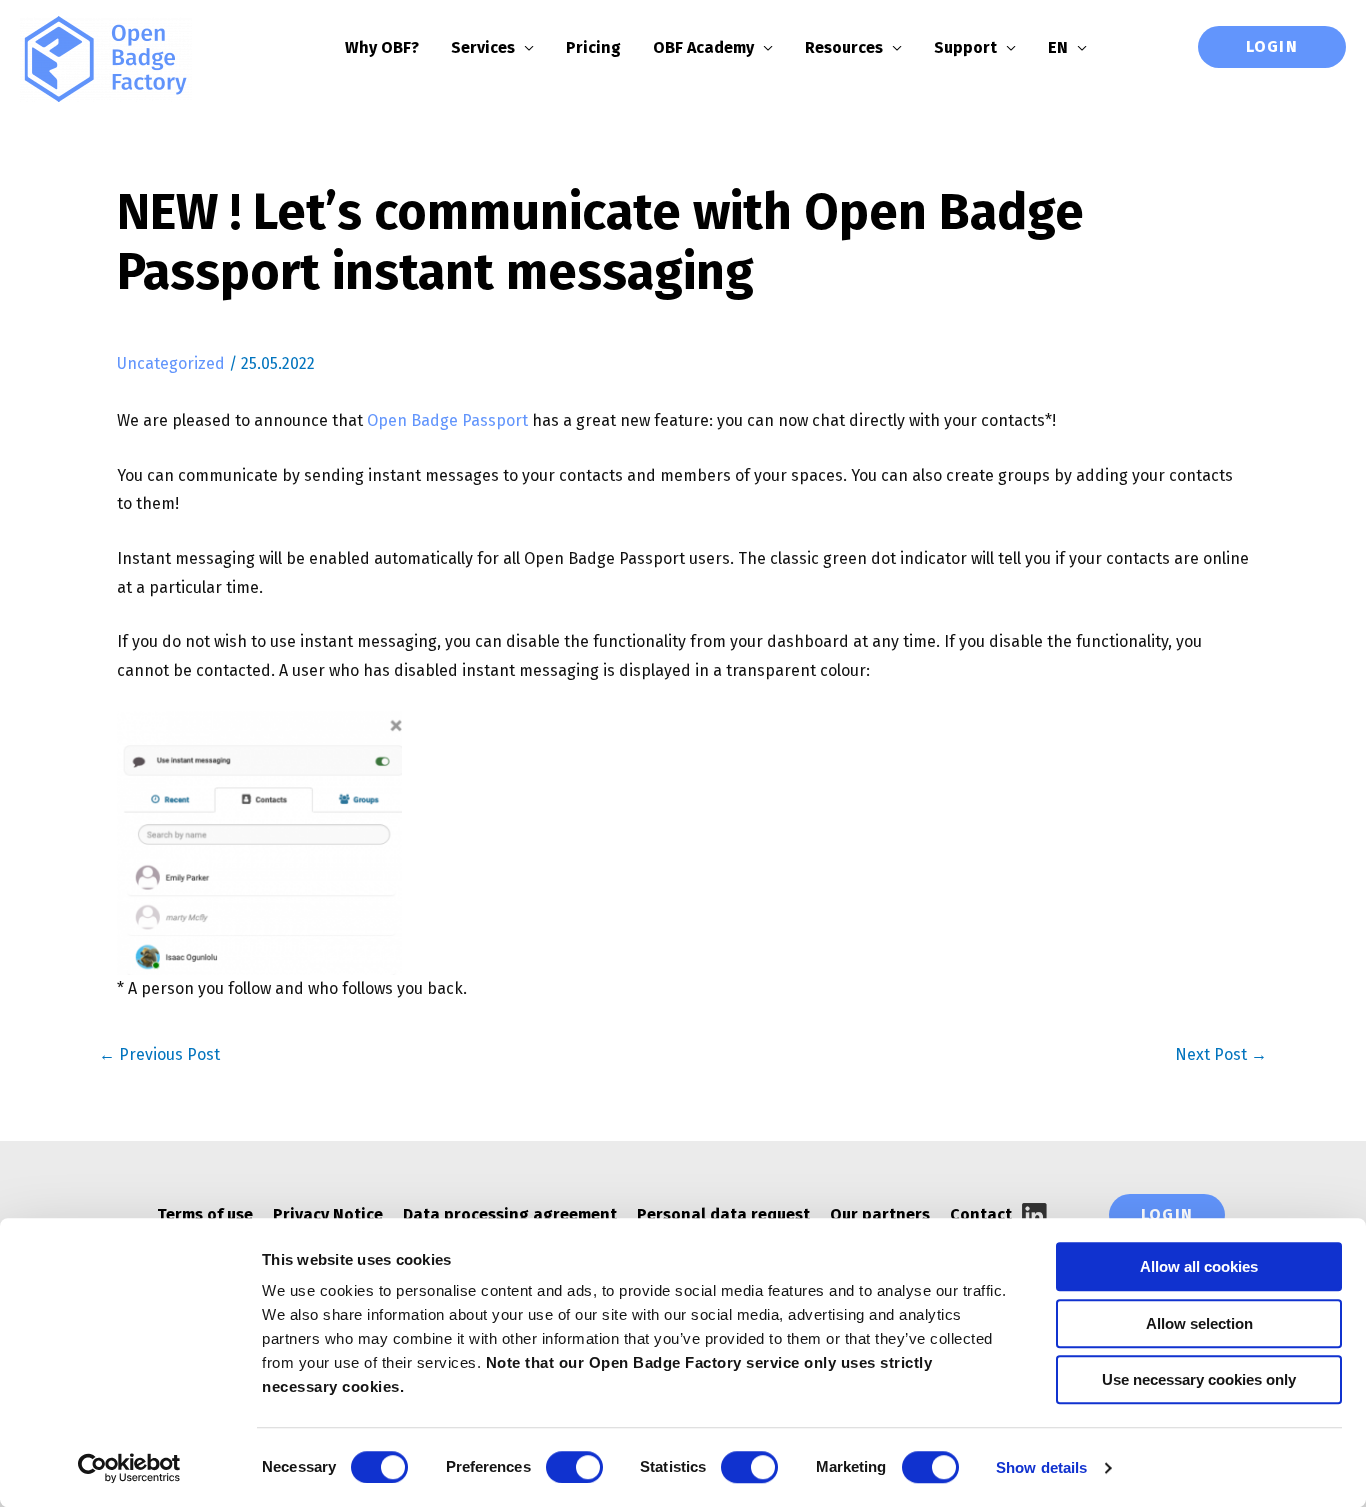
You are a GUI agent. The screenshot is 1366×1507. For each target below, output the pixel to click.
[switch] (574, 1467)
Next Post (1221, 1054)
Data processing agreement (510, 1214)
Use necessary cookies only (1199, 1379)
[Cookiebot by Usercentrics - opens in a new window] (129, 1468)
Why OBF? (382, 47)
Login (1272, 46)
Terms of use (205, 1214)
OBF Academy (703, 47)
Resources (844, 47)
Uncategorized (171, 363)
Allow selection (1199, 1323)
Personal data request (723, 1214)
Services (483, 47)
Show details (1041, 1467)
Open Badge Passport (447, 420)
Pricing (593, 47)
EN (1058, 47)
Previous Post (159, 1054)
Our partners (880, 1214)
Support (965, 47)
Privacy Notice (328, 1214)
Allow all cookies (1199, 1266)
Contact (981, 1214)
